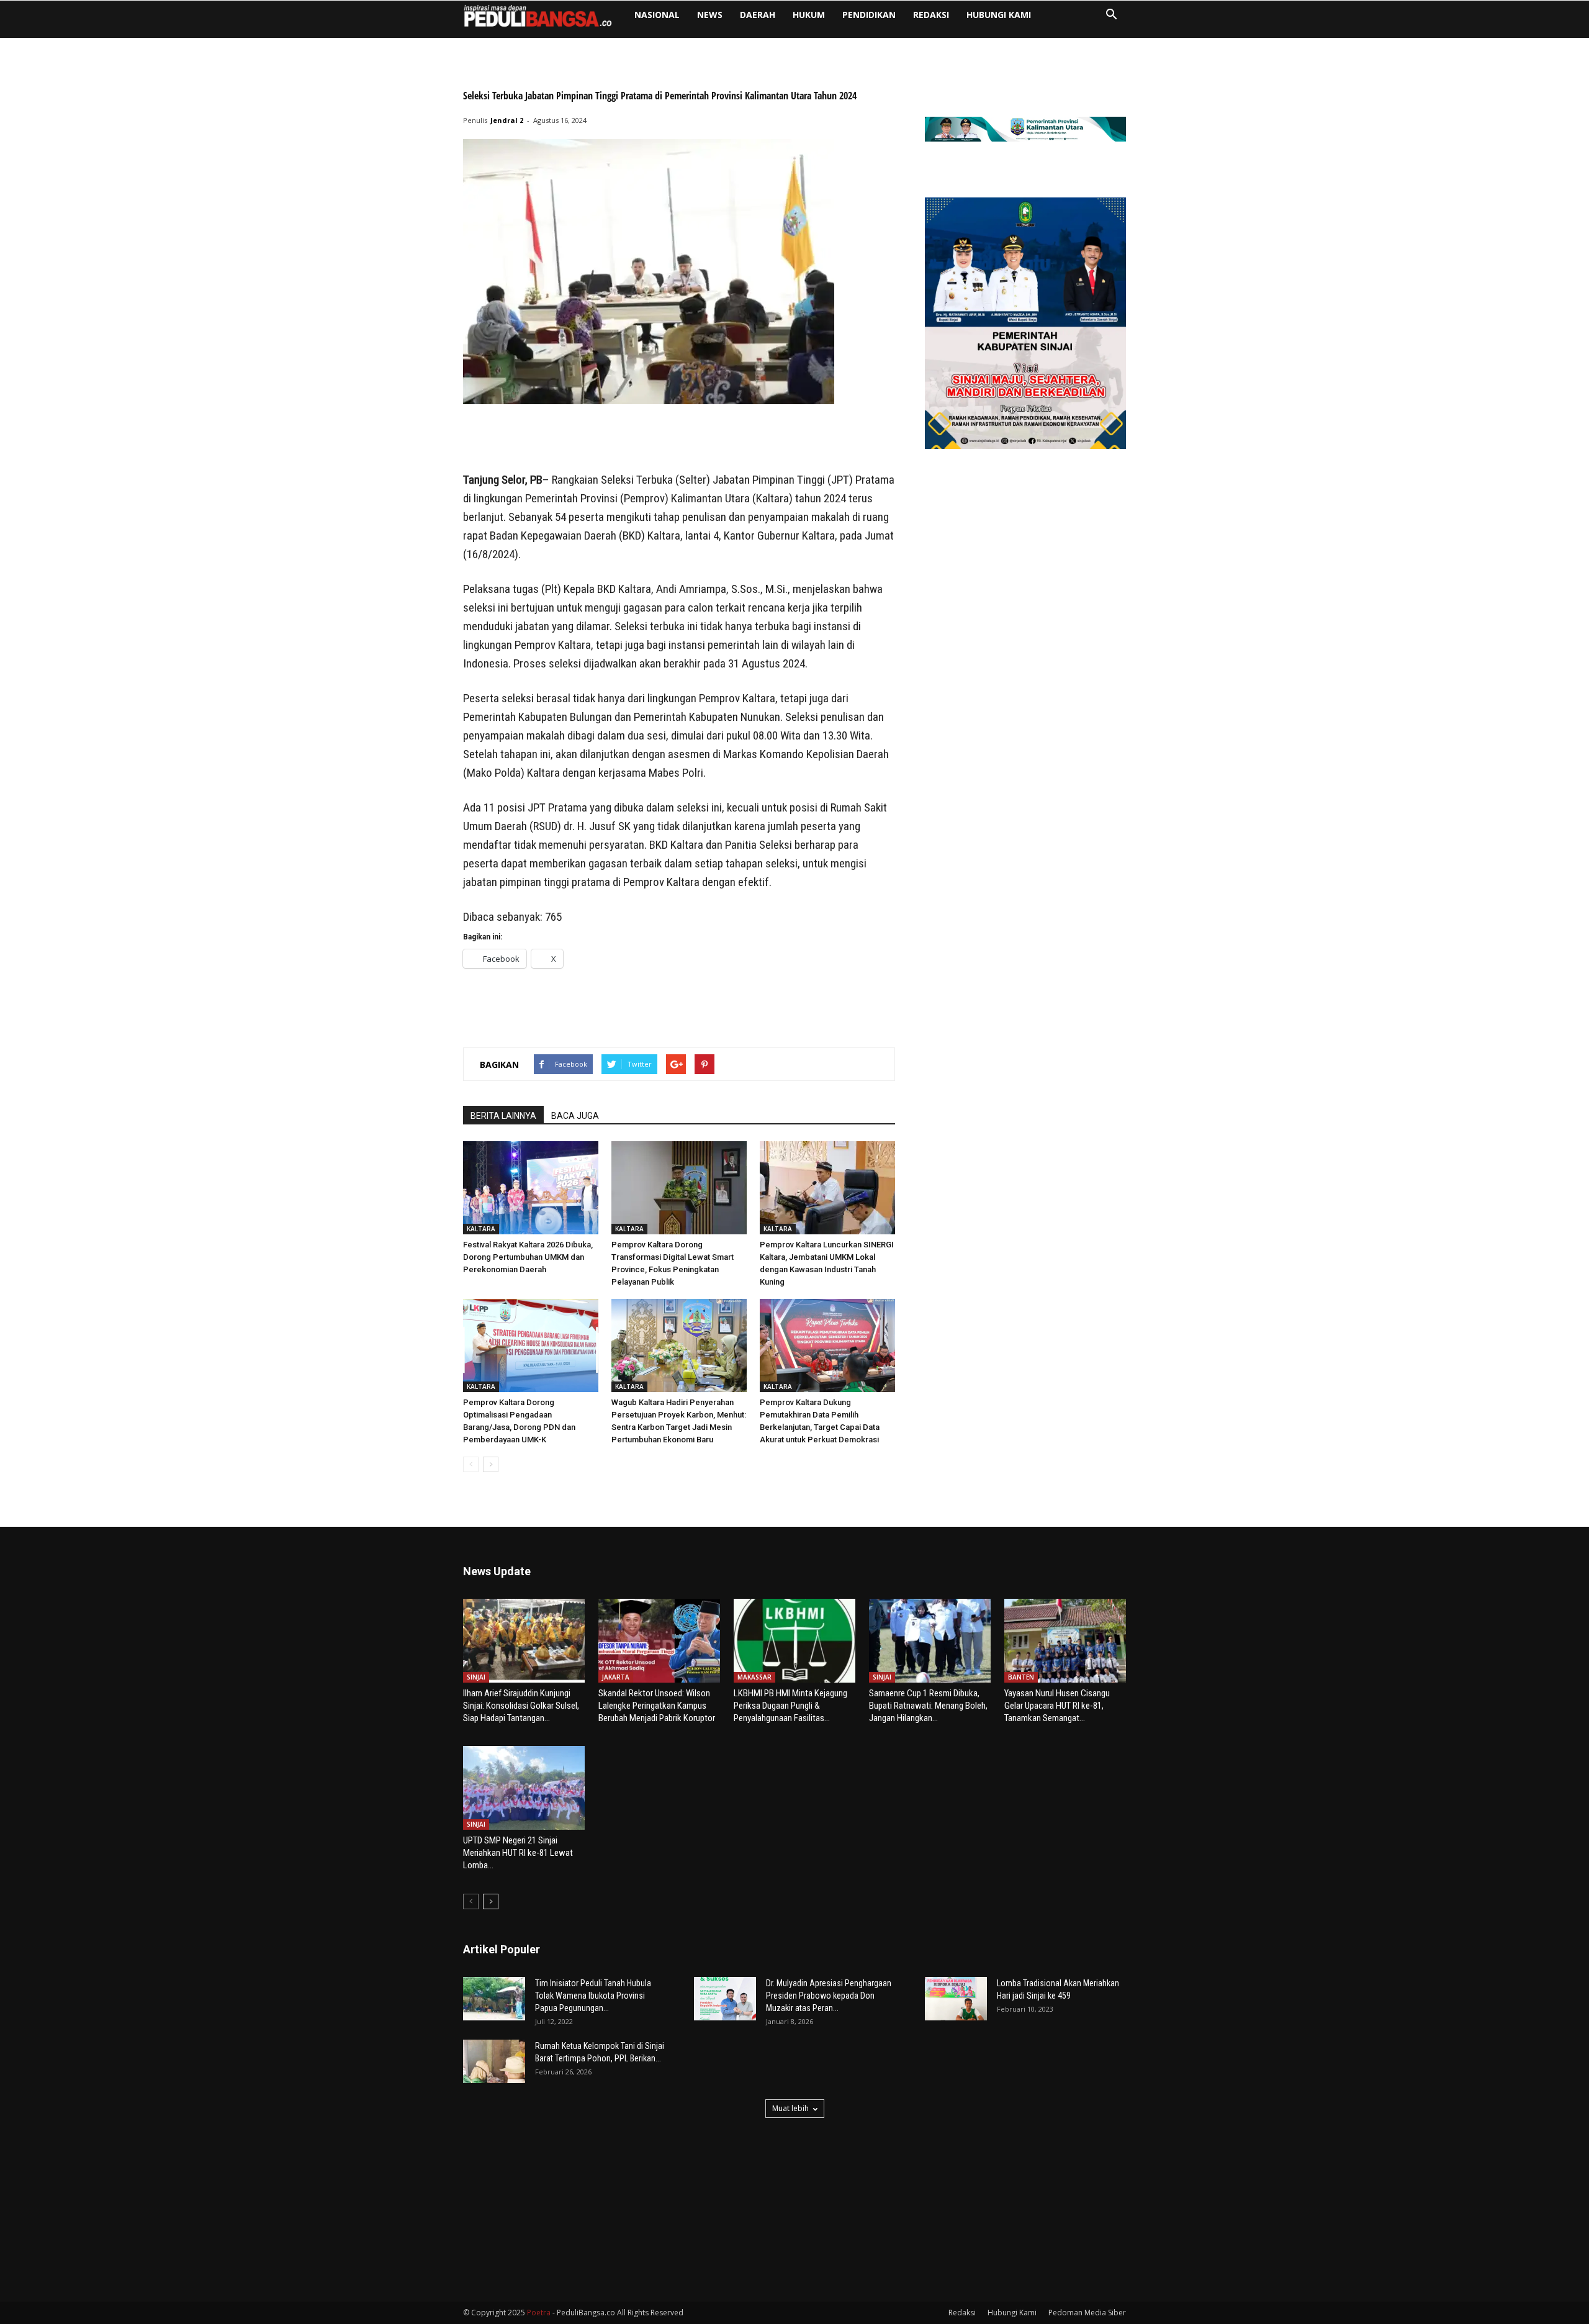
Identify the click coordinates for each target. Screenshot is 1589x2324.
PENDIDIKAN (869, 15)
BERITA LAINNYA (503, 1116)
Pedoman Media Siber (1087, 2313)
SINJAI (476, 1677)
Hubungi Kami (999, 15)
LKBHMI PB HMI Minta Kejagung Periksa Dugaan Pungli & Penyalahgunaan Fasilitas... (790, 1706)
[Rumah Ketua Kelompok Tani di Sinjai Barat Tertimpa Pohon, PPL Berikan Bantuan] (494, 2061)
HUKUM (809, 15)
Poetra (539, 2313)
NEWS (710, 15)
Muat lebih (790, 2108)
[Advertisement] (679, 439)
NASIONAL (657, 15)
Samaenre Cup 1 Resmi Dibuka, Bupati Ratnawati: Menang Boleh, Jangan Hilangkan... (928, 1706)
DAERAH (758, 15)
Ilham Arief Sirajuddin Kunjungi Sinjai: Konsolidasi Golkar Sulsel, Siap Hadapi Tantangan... (521, 1706)
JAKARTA (616, 1677)
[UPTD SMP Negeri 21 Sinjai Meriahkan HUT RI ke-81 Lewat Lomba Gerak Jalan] (524, 1788)
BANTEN (1021, 1677)
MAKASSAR (754, 1677)
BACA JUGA (575, 1116)
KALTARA (481, 1229)
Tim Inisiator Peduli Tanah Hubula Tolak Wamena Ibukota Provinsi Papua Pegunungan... (593, 1996)
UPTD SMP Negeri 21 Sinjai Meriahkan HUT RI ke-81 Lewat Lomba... (518, 1853)
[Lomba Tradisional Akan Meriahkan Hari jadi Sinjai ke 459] (956, 1999)
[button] (1111, 16)
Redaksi (931, 15)
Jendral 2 (507, 120)
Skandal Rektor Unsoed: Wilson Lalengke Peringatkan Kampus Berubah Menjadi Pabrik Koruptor (657, 1706)
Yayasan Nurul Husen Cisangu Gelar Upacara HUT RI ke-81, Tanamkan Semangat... (1057, 1706)
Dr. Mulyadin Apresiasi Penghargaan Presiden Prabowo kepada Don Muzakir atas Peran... (829, 1996)
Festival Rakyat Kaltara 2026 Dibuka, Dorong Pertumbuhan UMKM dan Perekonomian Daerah (528, 1257)
